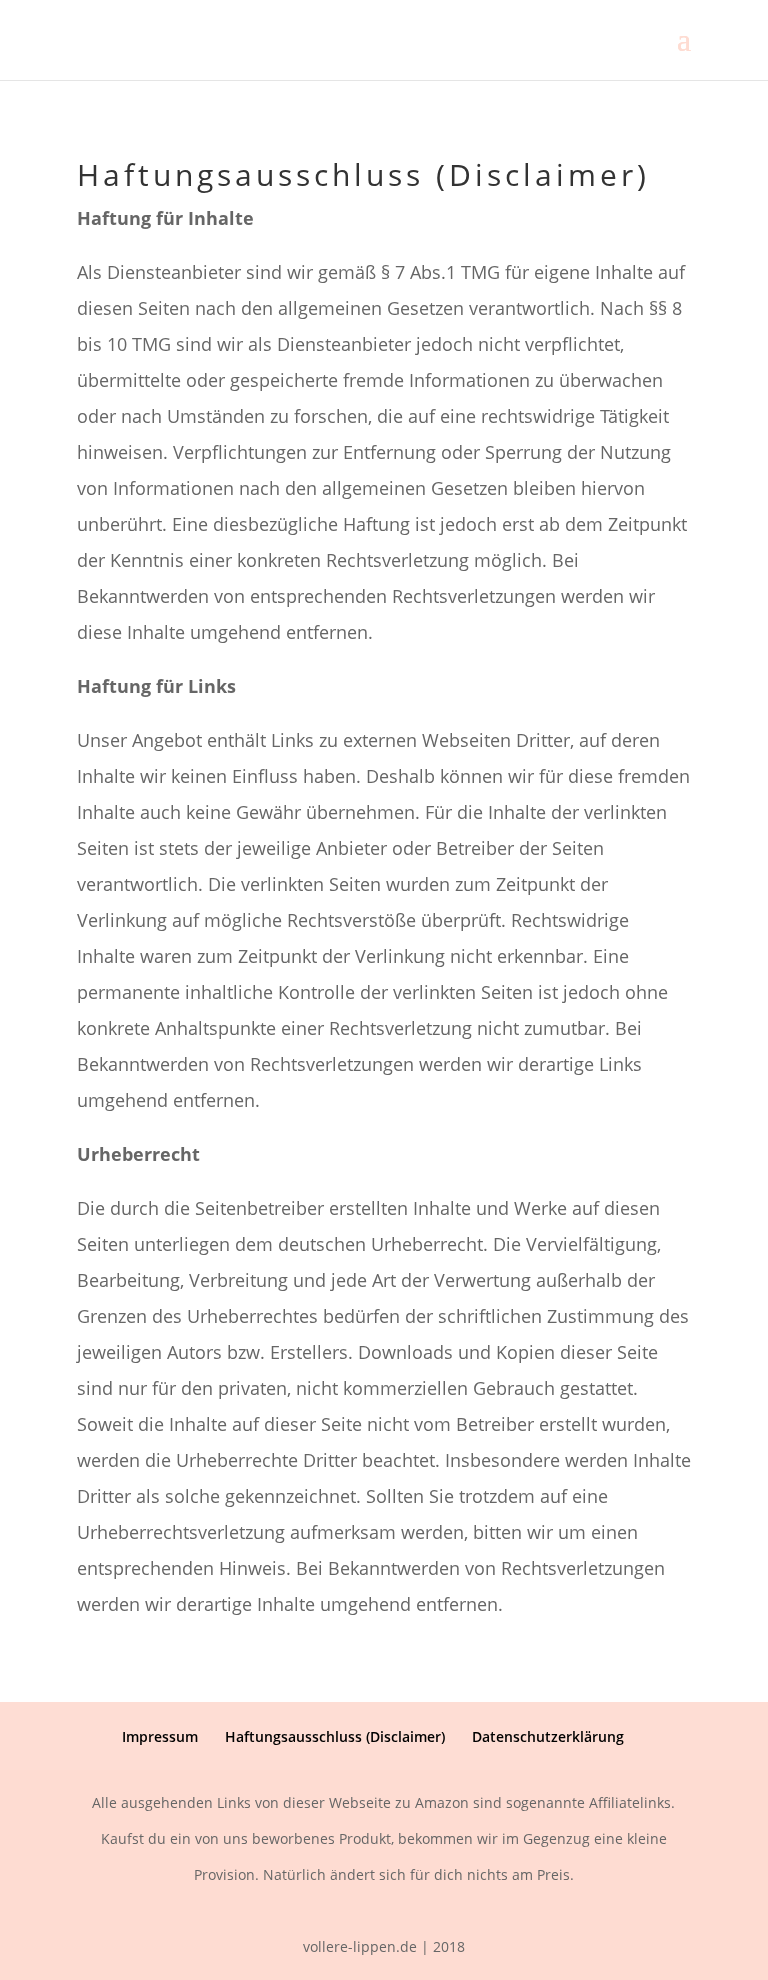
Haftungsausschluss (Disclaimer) (335, 1736)
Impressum (160, 1736)
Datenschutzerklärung (548, 1736)
